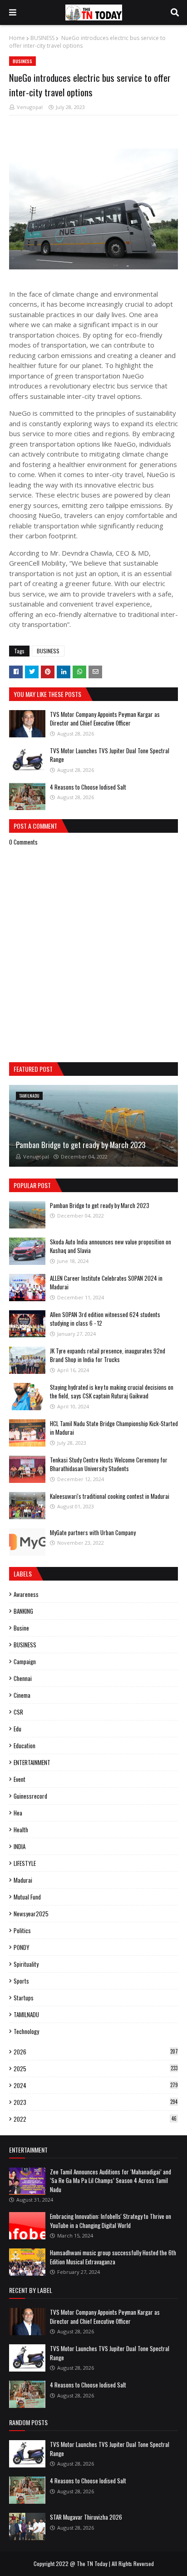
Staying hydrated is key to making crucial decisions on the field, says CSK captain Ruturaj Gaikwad (112, 1392)
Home (17, 38)
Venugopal (30, 107)
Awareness (26, 1594)
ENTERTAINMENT (32, 1762)
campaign (25, 1661)
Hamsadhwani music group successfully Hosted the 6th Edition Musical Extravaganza (113, 2257)
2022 (95, 2119)
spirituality (26, 1964)
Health (21, 1830)
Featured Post (33, 1069)
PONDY (22, 1947)
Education (25, 1746)
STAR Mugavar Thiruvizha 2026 (86, 2517)
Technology (26, 2031)
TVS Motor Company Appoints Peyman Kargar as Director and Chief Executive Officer (105, 719)
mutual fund (27, 1897)
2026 (96, 2052)
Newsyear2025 (31, 1914)
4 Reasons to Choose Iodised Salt (88, 787)
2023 (96, 2102)
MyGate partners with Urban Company (93, 1532)
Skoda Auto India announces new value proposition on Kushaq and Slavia (111, 1246)
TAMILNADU (26, 2014)
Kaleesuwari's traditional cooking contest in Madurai (110, 1496)
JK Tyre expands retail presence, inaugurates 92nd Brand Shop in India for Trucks (108, 1355)
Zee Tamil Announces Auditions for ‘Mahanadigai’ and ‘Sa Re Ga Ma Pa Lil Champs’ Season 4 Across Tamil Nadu (111, 2181)
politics (22, 1930)
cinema (22, 1695)
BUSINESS (42, 38)
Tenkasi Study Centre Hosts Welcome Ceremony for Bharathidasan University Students (109, 1464)
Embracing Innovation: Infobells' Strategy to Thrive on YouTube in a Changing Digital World (111, 2221)
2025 (96, 2069)
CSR (18, 1712)
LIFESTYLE (25, 1863)
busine (21, 1628)
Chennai (23, 1678)
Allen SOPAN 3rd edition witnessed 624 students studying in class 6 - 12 (105, 1319)
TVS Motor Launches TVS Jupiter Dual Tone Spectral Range (110, 755)
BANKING (23, 1611)
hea (18, 1813)
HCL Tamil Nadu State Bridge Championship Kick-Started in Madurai (114, 1428)
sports (21, 1981)
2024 (96, 2085)
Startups (24, 1998)
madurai (23, 1880)
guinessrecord (30, 1796)
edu (17, 1729)
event (20, 1779)
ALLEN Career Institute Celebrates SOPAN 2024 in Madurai (106, 1283)
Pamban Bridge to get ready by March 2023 (81, 1145)
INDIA (20, 1846)
